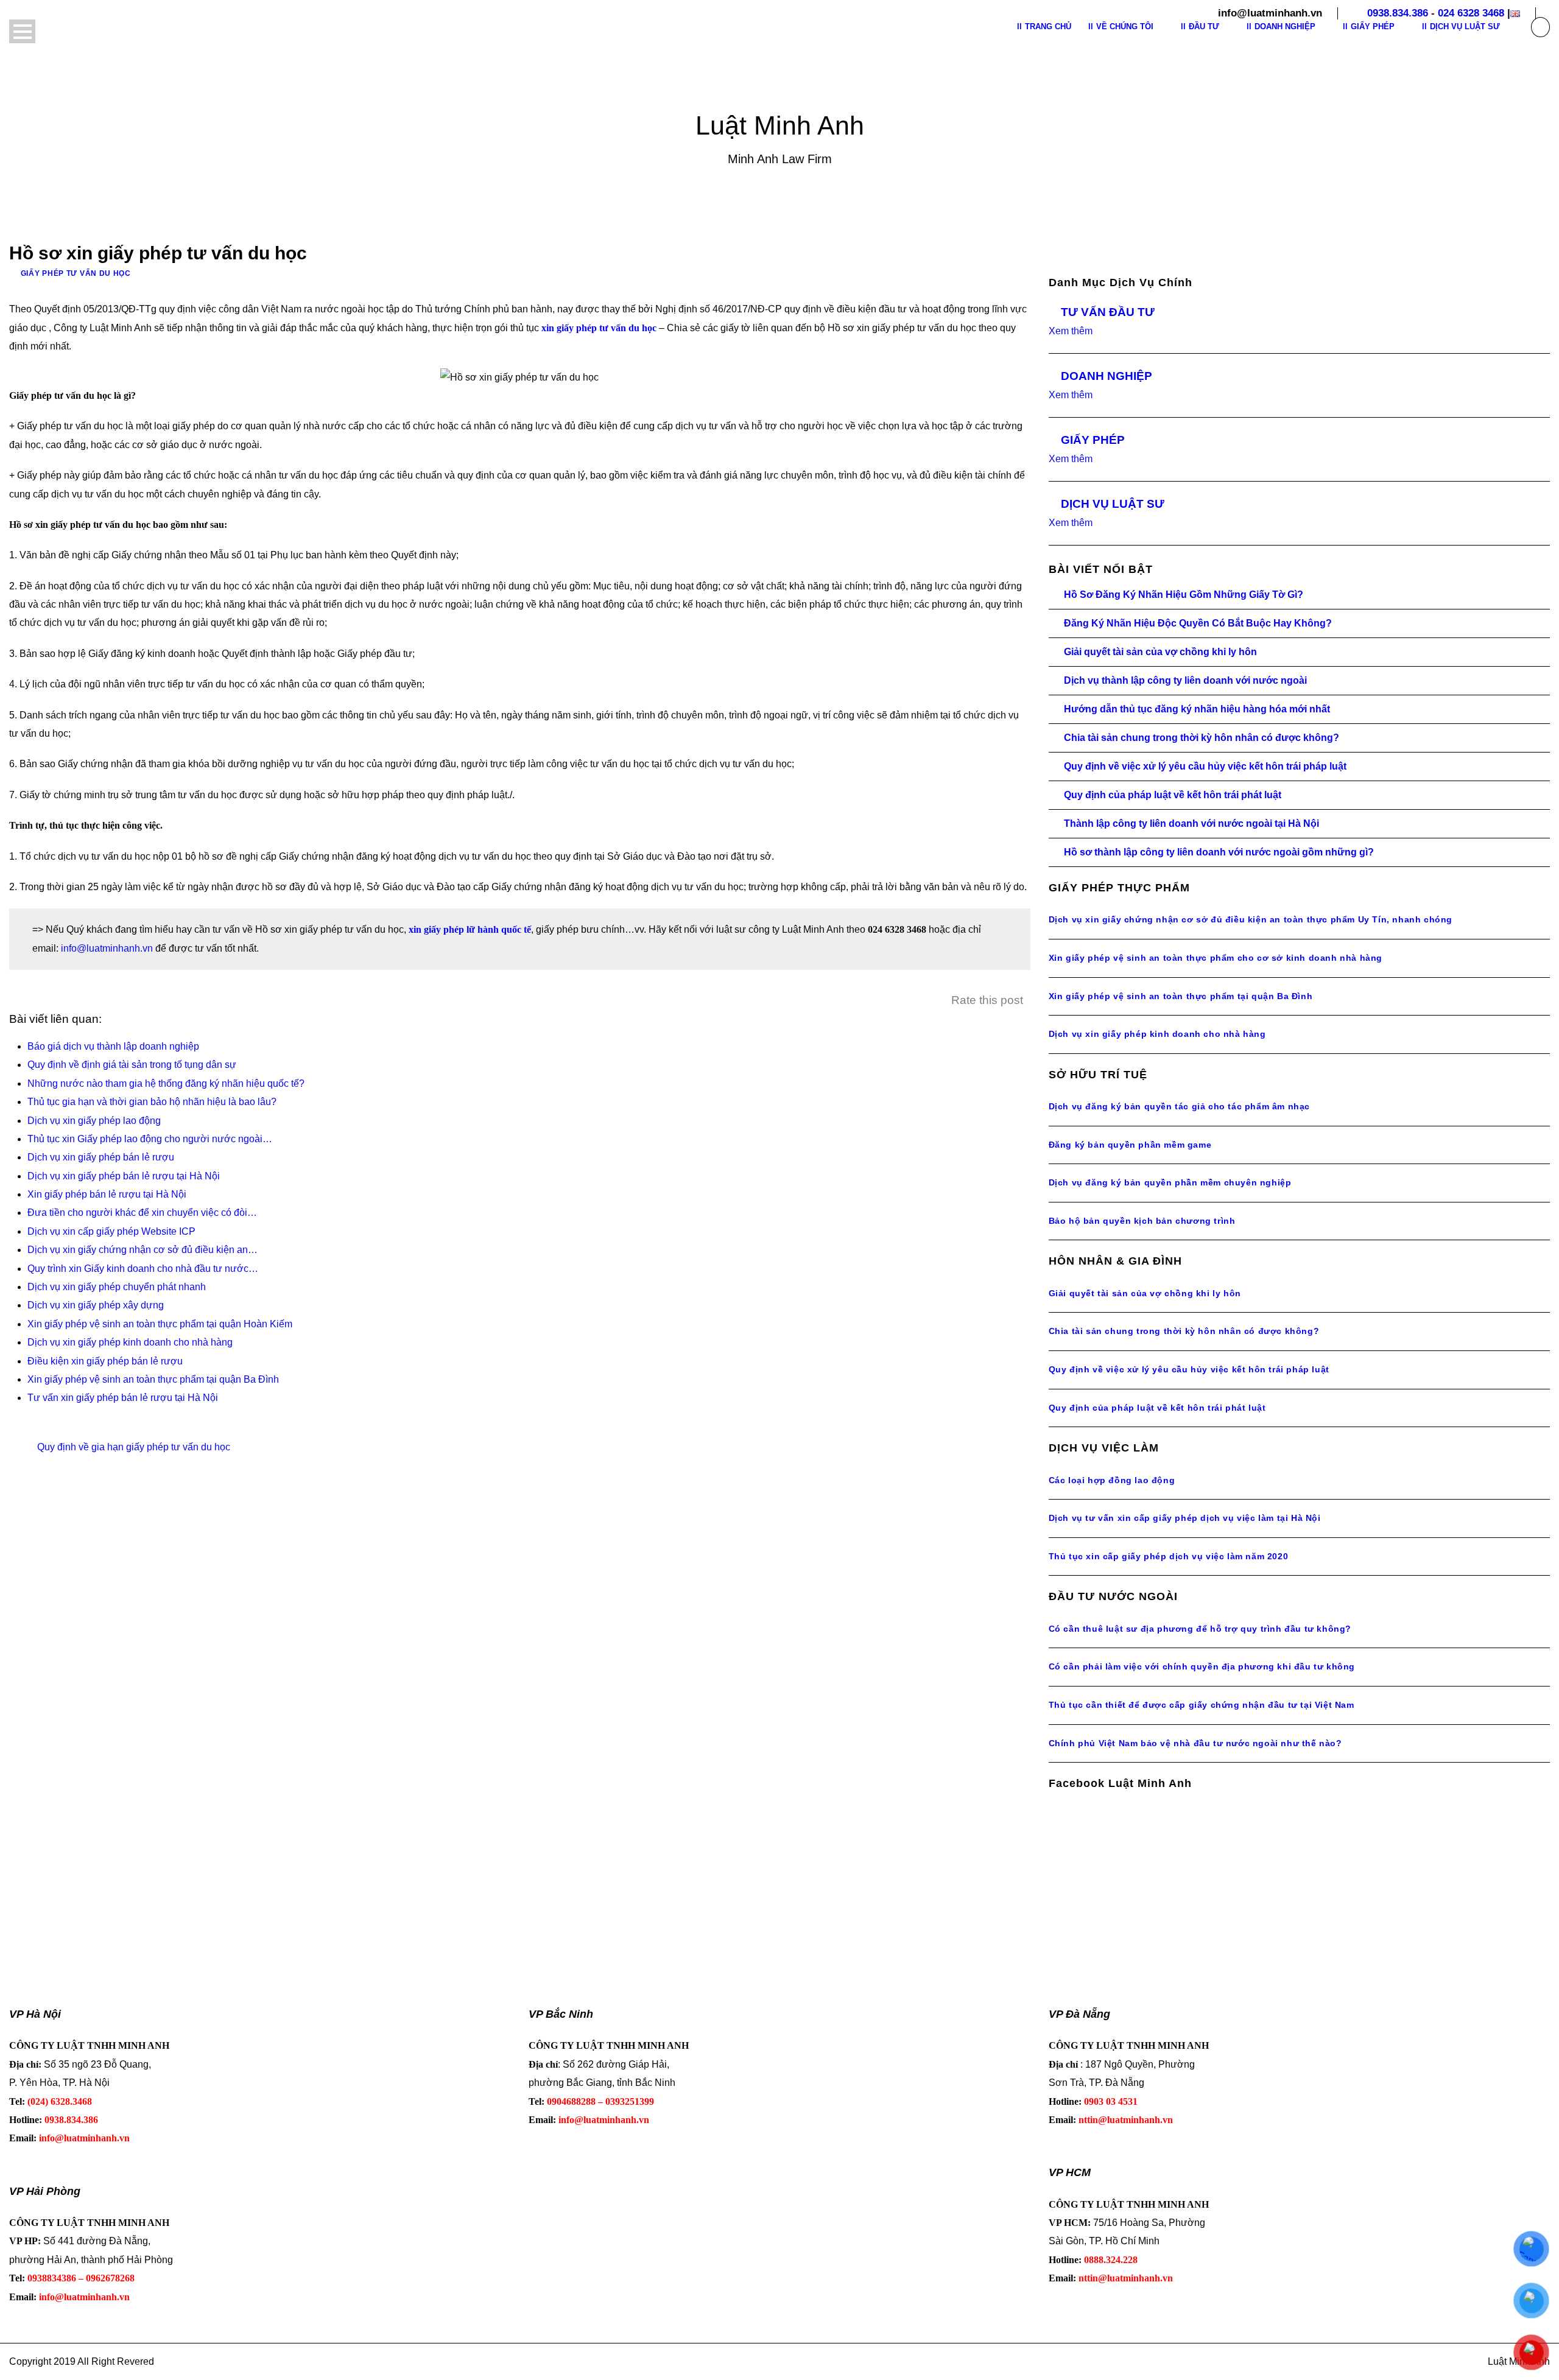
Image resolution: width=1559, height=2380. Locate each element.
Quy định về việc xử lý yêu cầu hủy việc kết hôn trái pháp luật (1205, 766)
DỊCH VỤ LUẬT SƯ (1113, 504)
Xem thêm (1071, 331)
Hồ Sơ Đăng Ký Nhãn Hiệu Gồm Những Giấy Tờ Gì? (1184, 595)
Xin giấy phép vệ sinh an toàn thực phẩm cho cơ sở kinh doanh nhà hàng (1216, 958)
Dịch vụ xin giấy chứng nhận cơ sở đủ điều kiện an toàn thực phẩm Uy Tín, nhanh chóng (1251, 919)
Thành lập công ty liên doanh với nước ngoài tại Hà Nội (1191, 823)
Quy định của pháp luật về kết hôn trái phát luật (1173, 795)
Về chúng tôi (1125, 26)
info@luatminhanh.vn (107, 948)
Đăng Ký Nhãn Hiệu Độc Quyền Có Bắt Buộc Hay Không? (1198, 623)
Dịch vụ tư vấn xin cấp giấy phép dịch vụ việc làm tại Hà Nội (1185, 1518)
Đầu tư (1204, 26)
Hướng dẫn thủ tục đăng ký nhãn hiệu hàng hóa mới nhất (1197, 709)
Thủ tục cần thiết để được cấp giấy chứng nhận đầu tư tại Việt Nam (1202, 1705)
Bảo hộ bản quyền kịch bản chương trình (1142, 1221)
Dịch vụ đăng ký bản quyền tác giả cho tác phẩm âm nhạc (1179, 1106)
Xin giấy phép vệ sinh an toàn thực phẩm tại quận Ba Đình (1181, 996)
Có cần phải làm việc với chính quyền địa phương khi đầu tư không (1202, 1666)
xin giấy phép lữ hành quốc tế (470, 929)
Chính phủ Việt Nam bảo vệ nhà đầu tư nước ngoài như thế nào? (1195, 1743)
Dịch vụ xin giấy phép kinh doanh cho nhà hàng (1157, 1034)
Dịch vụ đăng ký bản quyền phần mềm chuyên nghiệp (1170, 1182)
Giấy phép (1373, 26)
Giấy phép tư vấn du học (76, 273)
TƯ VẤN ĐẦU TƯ (1108, 312)
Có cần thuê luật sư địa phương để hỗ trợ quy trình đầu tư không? (1200, 1629)
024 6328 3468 (1471, 13)
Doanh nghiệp (1285, 26)
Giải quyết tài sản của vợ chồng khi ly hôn (1160, 652)
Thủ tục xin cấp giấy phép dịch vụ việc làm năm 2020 (1169, 1556)
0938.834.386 (1398, 13)
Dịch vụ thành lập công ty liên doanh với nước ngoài (1185, 680)
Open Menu (22, 31)
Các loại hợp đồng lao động (1112, 1480)
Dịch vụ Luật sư (1465, 26)
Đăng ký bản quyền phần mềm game (1130, 1145)
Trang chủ (1048, 26)
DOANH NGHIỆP (1107, 376)
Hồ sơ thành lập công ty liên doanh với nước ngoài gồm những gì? (1219, 852)
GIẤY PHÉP (1093, 440)
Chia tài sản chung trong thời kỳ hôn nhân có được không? (1202, 738)
